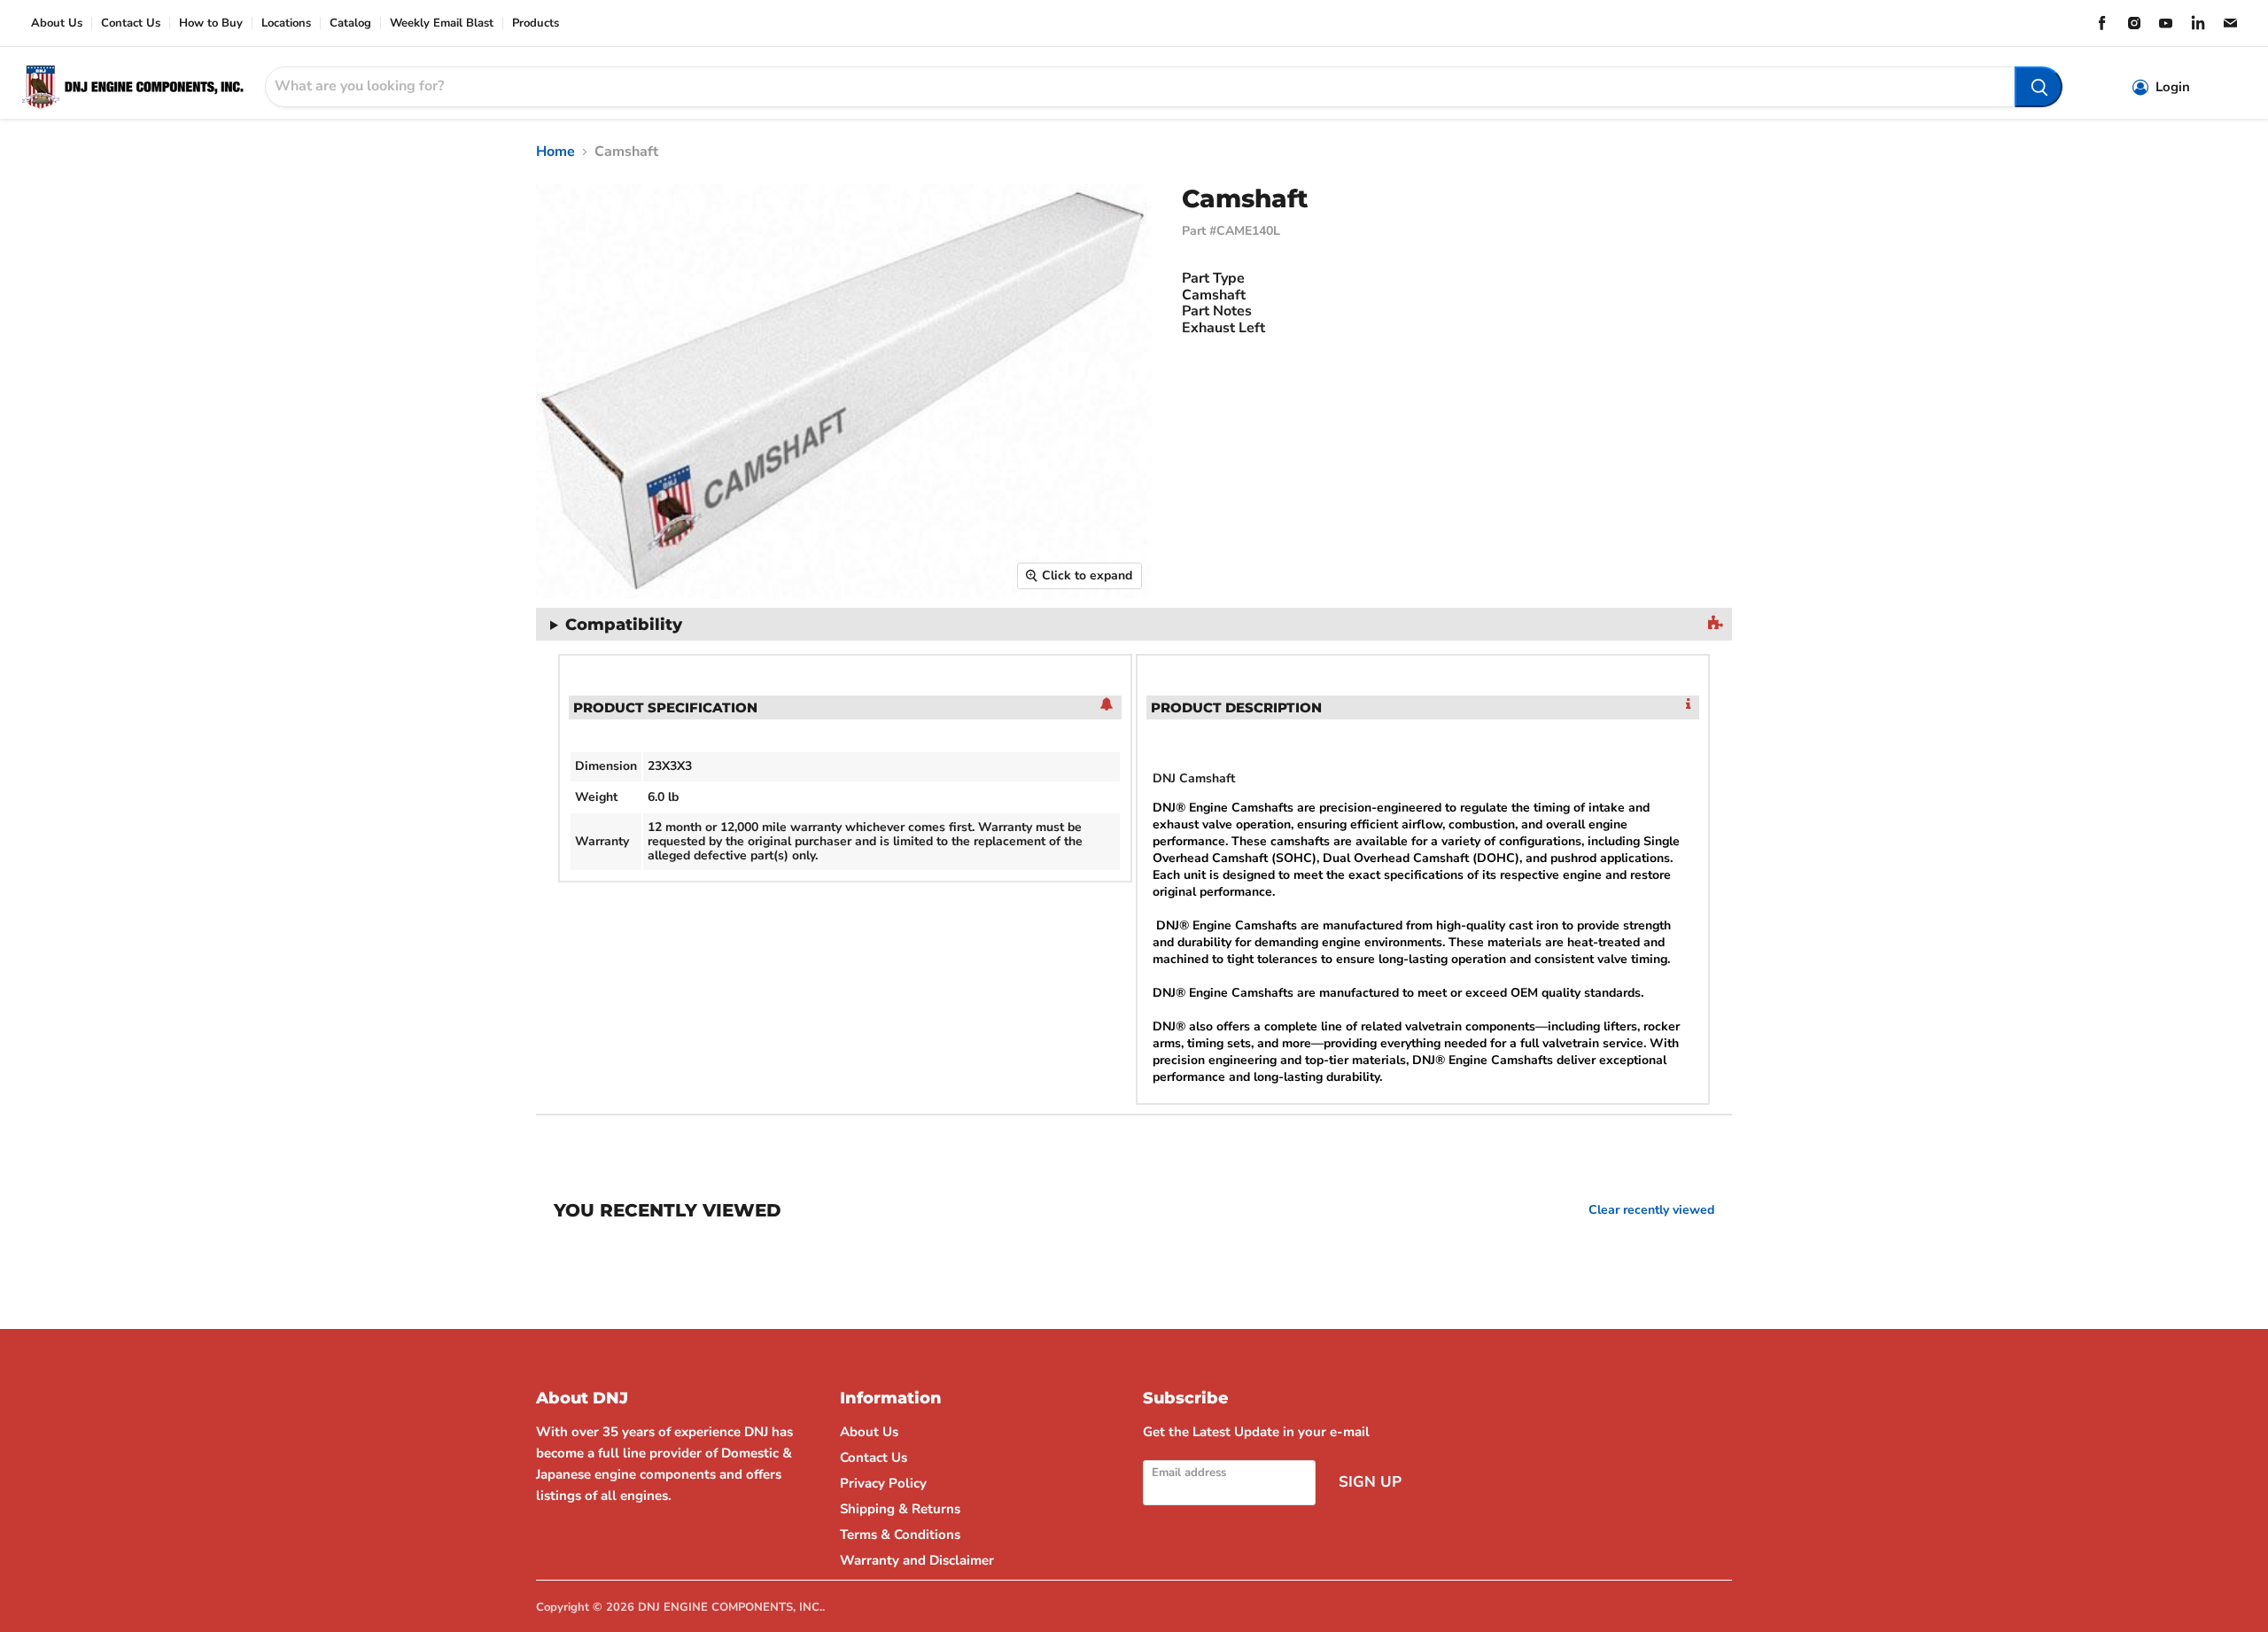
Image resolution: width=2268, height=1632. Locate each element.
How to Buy (211, 23)
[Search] (2039, 87)
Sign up (1370, 1482)
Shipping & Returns (900, 1509)
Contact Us (131, 23)
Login (2173, 87)
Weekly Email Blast (442, 23)
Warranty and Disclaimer (917, 1560)
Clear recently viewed (1651, 1210)
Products (536, 23)
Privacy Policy (883, 1483)
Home (555, 152)
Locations (286, 23)
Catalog (350, 23)
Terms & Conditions (900, 1535)
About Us (57, 23)
